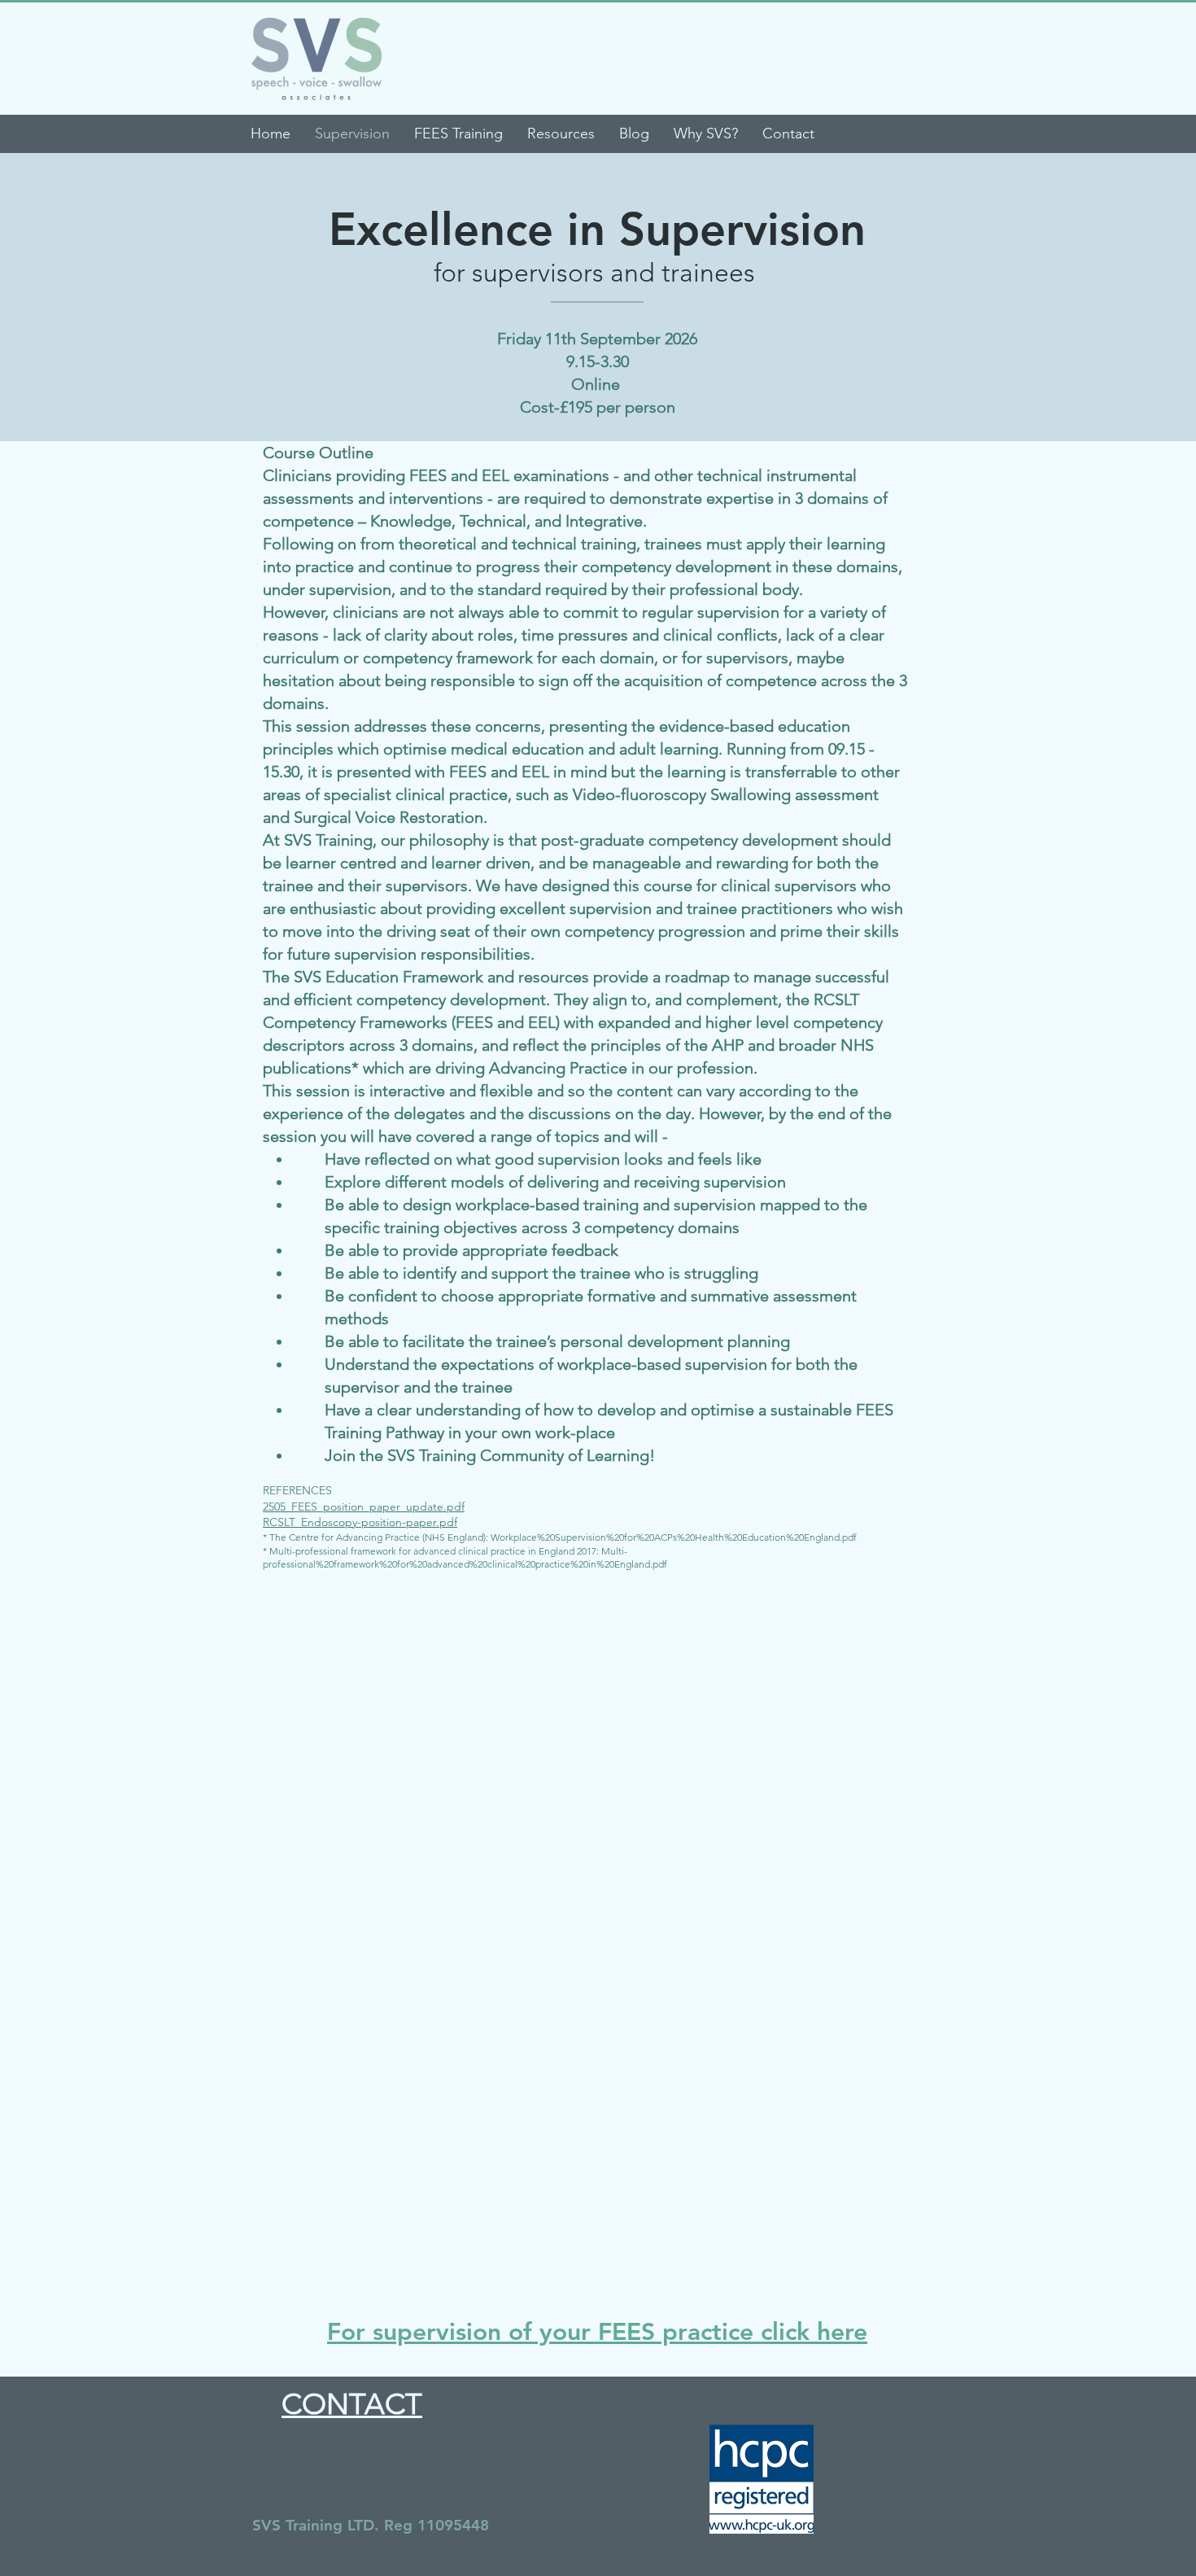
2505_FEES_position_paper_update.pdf (364, 1507)
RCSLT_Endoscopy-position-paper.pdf (360, 1522)
